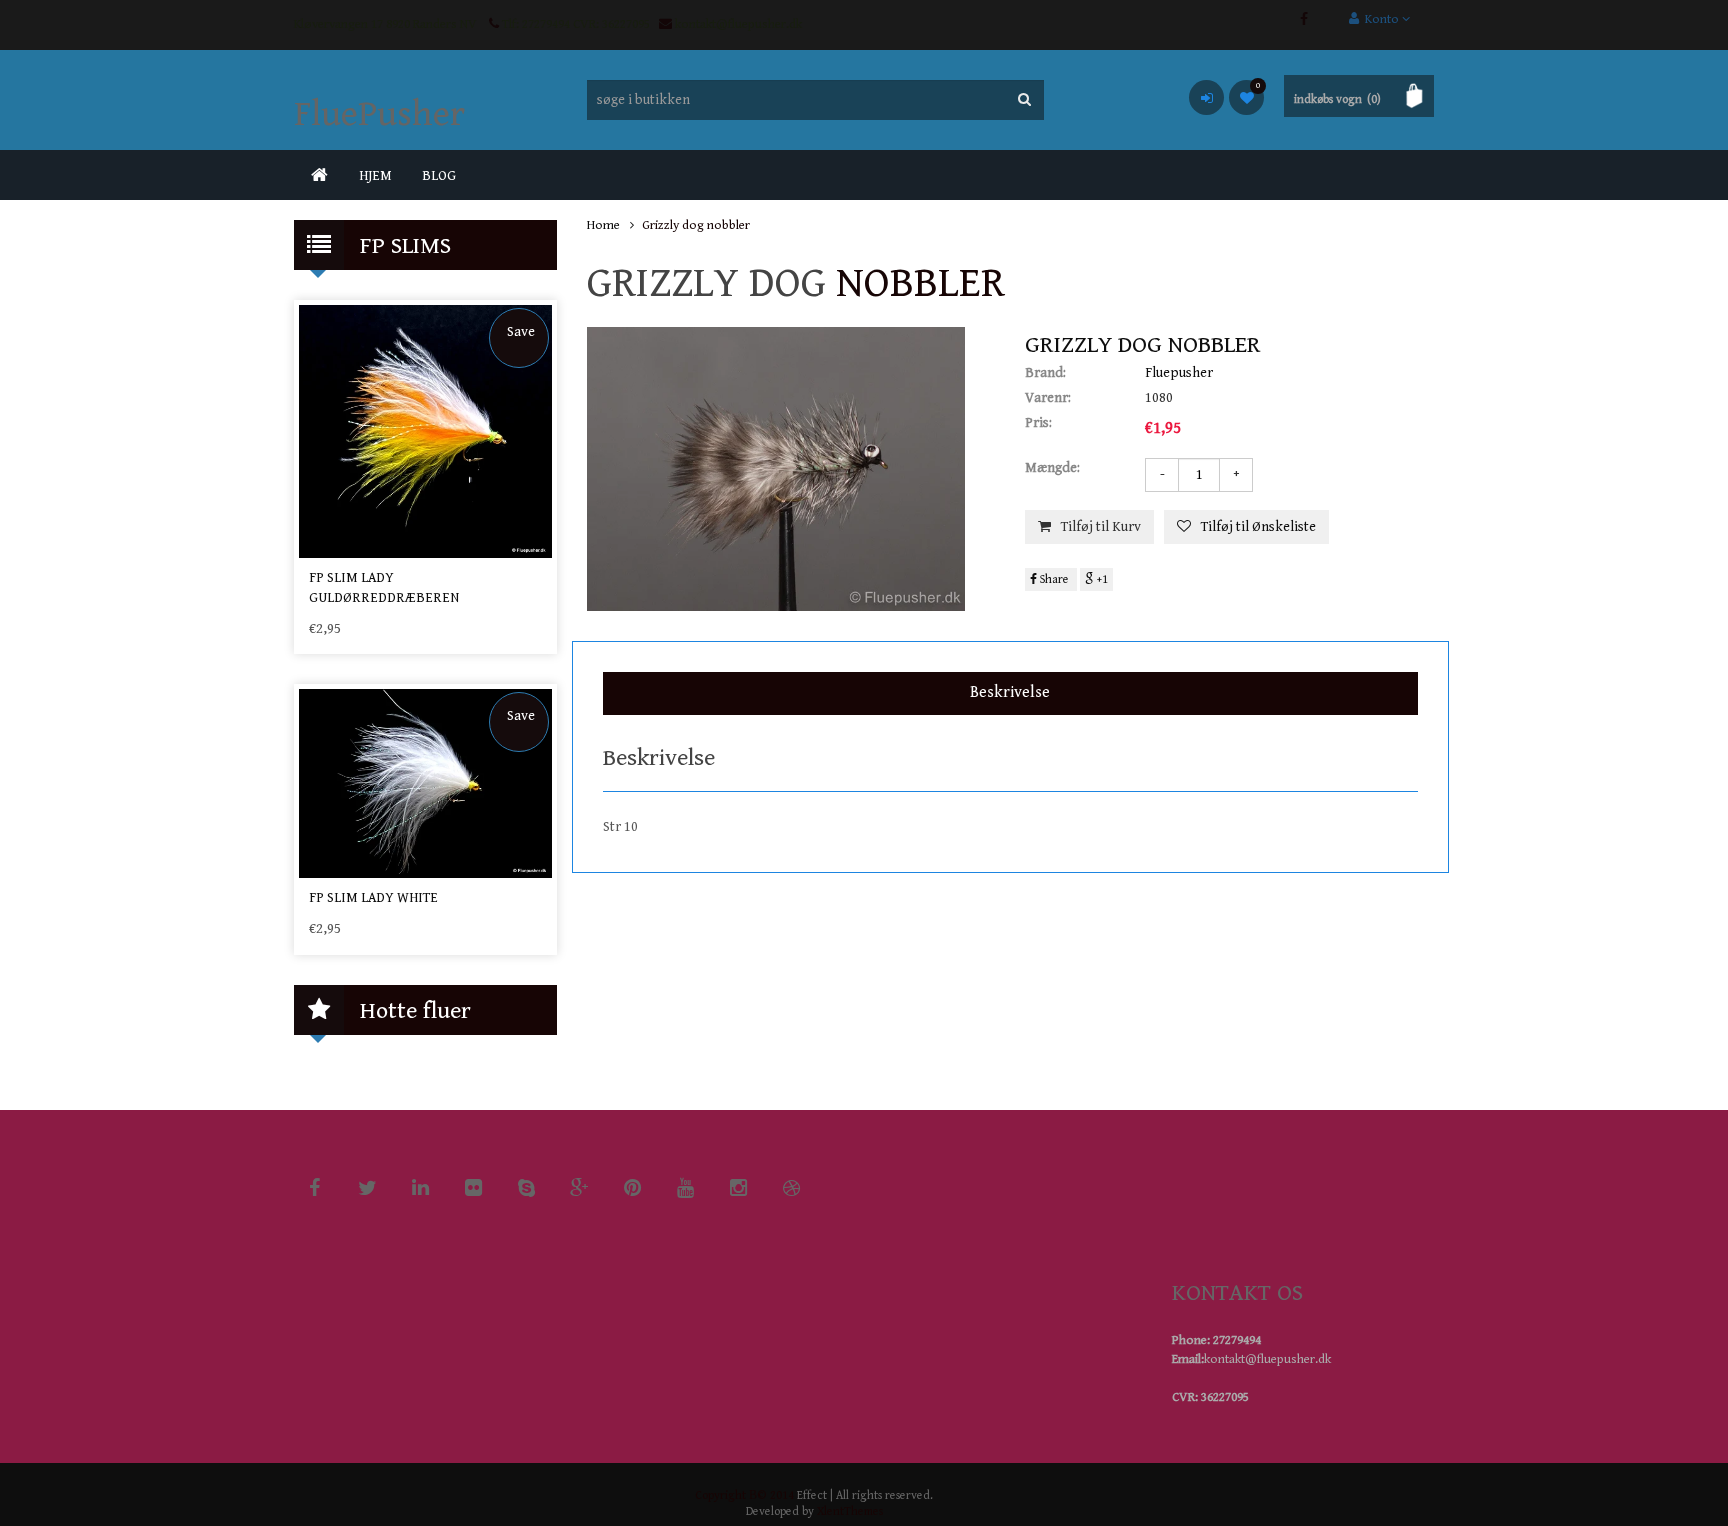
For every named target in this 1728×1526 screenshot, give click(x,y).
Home (603, 225)
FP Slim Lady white (373, 898)
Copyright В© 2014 (744, 1495)
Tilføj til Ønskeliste (1258, 527)
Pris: (1038, 423)
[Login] (1206, 97)
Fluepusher (1179, 373)
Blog (439, 176)
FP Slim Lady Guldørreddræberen (384, 588)
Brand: (1045, 373)
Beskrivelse (1010, 692)
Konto (1380, 19)
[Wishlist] (1246, 97)
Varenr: (1048, 398)
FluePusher (379, 114)
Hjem (375, 176)
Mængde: (1052, 468)
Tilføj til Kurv (1101, 527)
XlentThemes (850, 1511)
